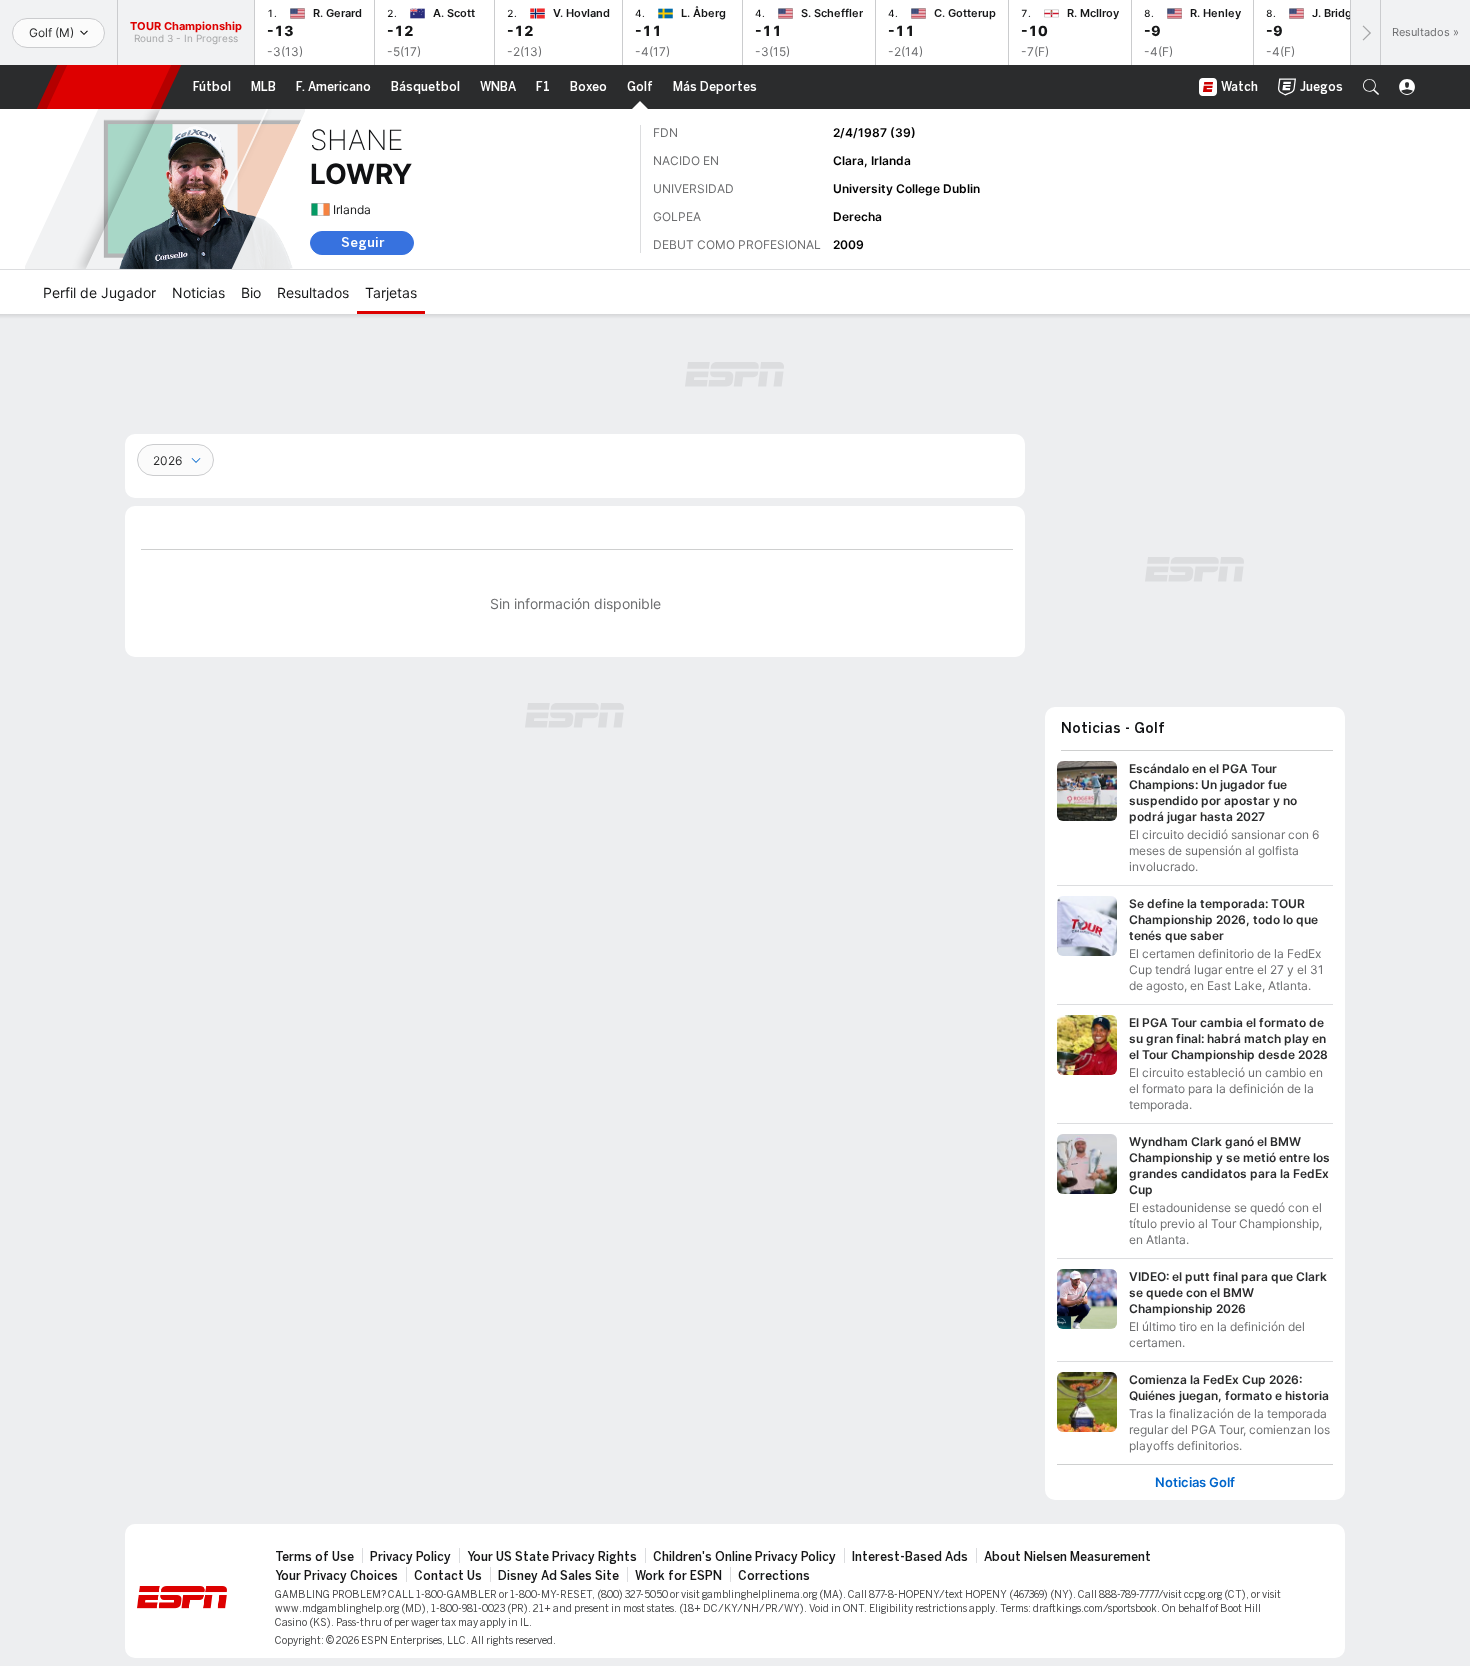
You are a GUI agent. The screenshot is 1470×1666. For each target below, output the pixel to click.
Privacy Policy (410, 1557)
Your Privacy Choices (336, 1576)
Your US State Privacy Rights (552, 1557)
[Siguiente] (1365, 32)
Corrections (774, 1576)
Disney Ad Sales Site (558, 1576)
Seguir (362, 242)
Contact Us (448, 1576)
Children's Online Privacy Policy (744, 1557)
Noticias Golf (1195, 1482)
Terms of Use (314, 1557)
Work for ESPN (678, 1576)
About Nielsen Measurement (1067, 1557)
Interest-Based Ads (910, 1557)
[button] (1371, 87)
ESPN (109, 87)
